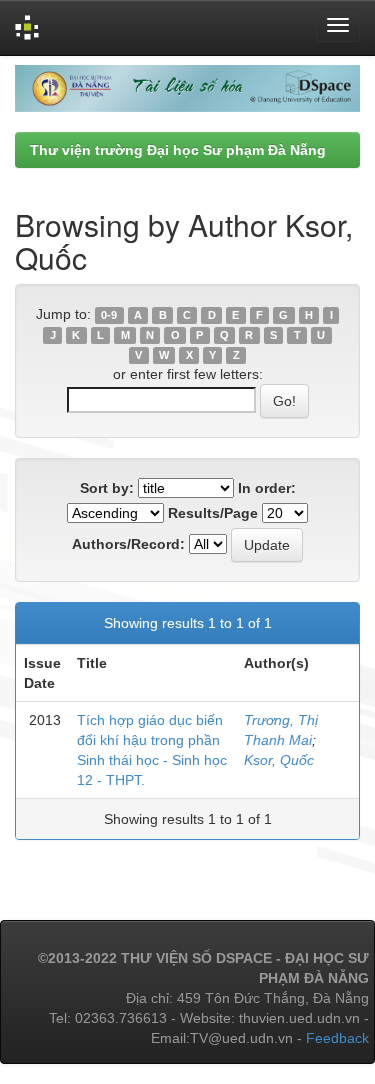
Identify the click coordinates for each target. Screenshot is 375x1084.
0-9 (109, 315)
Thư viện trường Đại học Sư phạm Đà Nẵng (178, 150)
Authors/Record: (128, 544)
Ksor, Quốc (279, 760)
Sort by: (107, 488)
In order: (267, 488)
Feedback (337, 1038)
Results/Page (213, 513)
